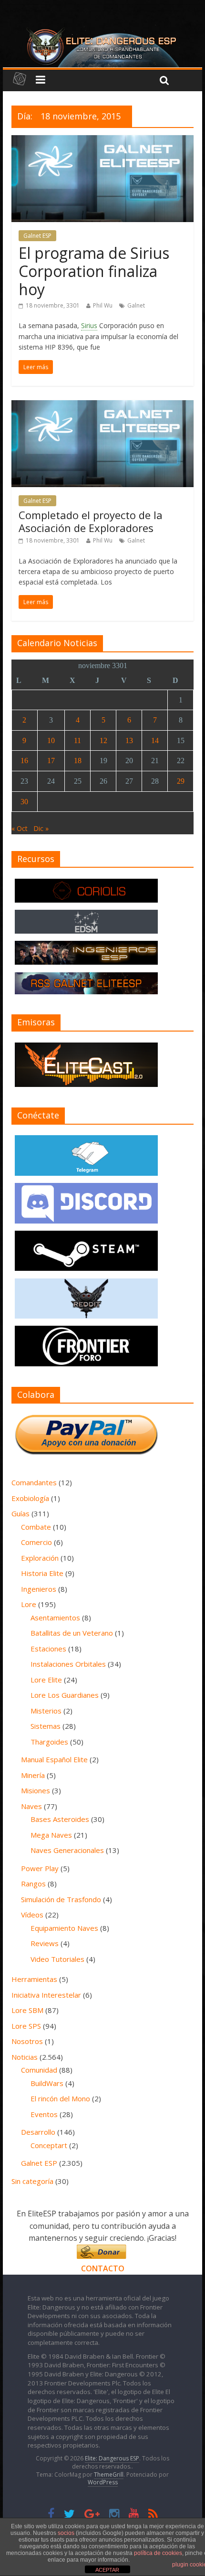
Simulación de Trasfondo (61, 1899)
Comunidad (39, 2070)
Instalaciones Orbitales (68, 1664)
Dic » (41, 828)
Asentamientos (55, 1618)
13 (129, 740)
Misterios (46, 1711)
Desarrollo (38, 2132)
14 (155, 740)
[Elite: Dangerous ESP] (102, 31)
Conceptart (49, 2145)
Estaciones (48, 1649)
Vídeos (32, 1915)
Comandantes (34, 1482)
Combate (36, 1527)
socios (66, 2533)
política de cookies (158, 2553)
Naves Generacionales (67, 1850)
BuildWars (47, 2083)
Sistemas (46, 1726)
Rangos (33, 1884)
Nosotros (27, 2041)
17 (51, 761)
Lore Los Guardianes (65, 1695)
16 (24, 761)
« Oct (20, 828)
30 (24, 802)
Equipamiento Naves (64, 1928)
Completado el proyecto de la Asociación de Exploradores (91, 521)
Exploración (40, 1558)
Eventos (44, 2114)
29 (181, 781)
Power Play (40, 1868)
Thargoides (49, 1742)
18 (78, 761)
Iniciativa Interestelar (46, 1995)
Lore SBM (27, 2010)
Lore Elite (46, 1680)
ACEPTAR (107, 2570)
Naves (31, 1806)
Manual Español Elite (54, 1759)
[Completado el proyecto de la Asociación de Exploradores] (103, 406)
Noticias (25, 2057)
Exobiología (30, 1498)
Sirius (89, 325)
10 (51, 740)
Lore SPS (26, 2026)
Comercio (36, 1542)
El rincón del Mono (60, 2098)
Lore (29, 1604)
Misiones (36, 1790)
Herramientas (34, 1979)
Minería (33, 1775)
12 (103, 740)
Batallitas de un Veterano (72, 1633)
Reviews (45, 1943)
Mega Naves (51, 1835)
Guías (20, 1513)
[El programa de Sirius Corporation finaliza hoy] (103, 141)
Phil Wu (103, 305)
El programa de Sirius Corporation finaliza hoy (94, 271)
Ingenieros (39, 1589)
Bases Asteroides (60, 1819)
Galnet (136, 305)
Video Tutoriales (57, 1959)
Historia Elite (42, 1573)
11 (77, 740)
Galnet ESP (37, 236)
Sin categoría (32, 2181)
